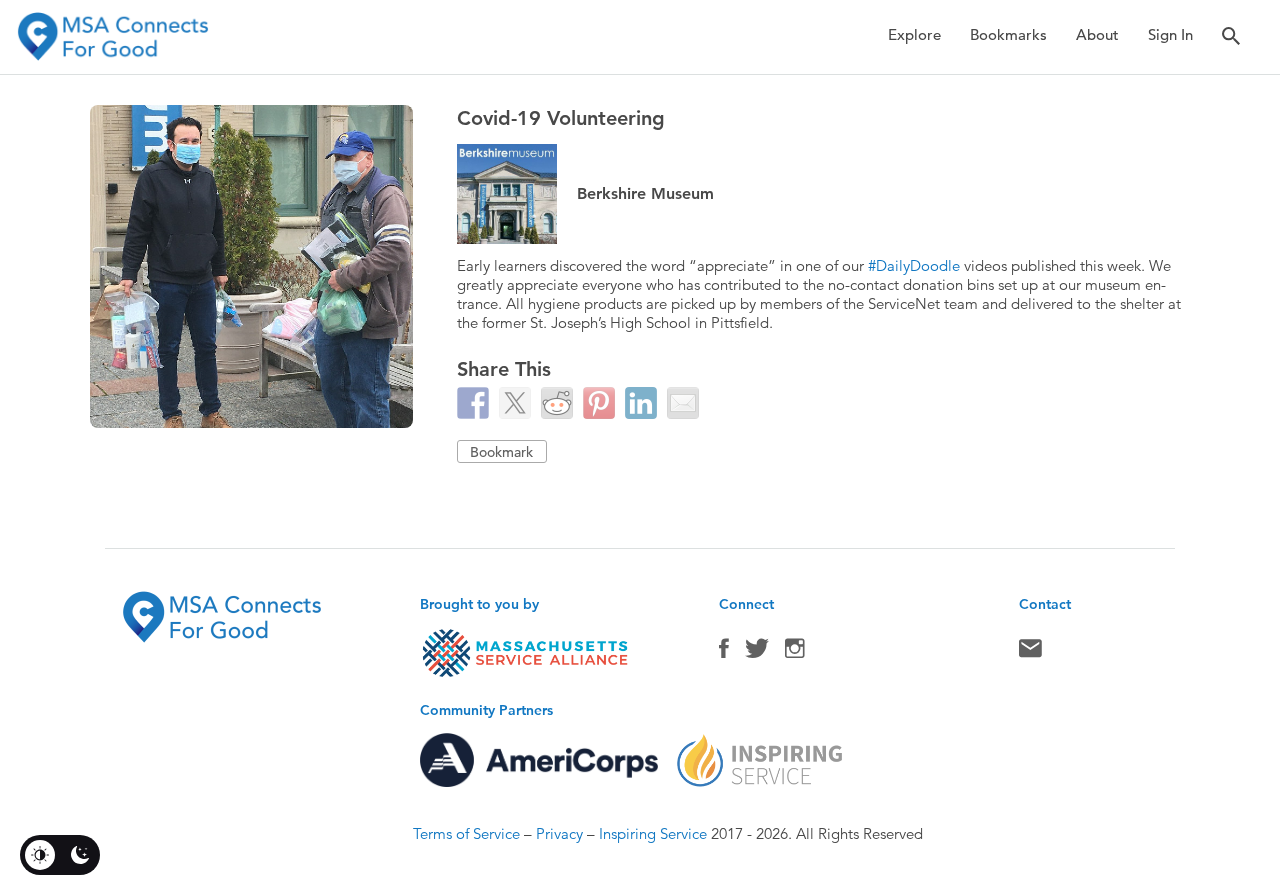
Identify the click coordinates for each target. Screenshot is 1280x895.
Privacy (559, 833)
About (1097, 34)
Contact (1030, 653)
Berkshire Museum (645, 193)
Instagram (795, 653)
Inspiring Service (653, 833)
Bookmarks (1008, 34)
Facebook (724, 653)
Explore (914, 34)
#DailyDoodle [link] (914, 265)
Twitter (757, 653)
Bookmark (501, 452)
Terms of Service (466, 833)
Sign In (1170, 34)
